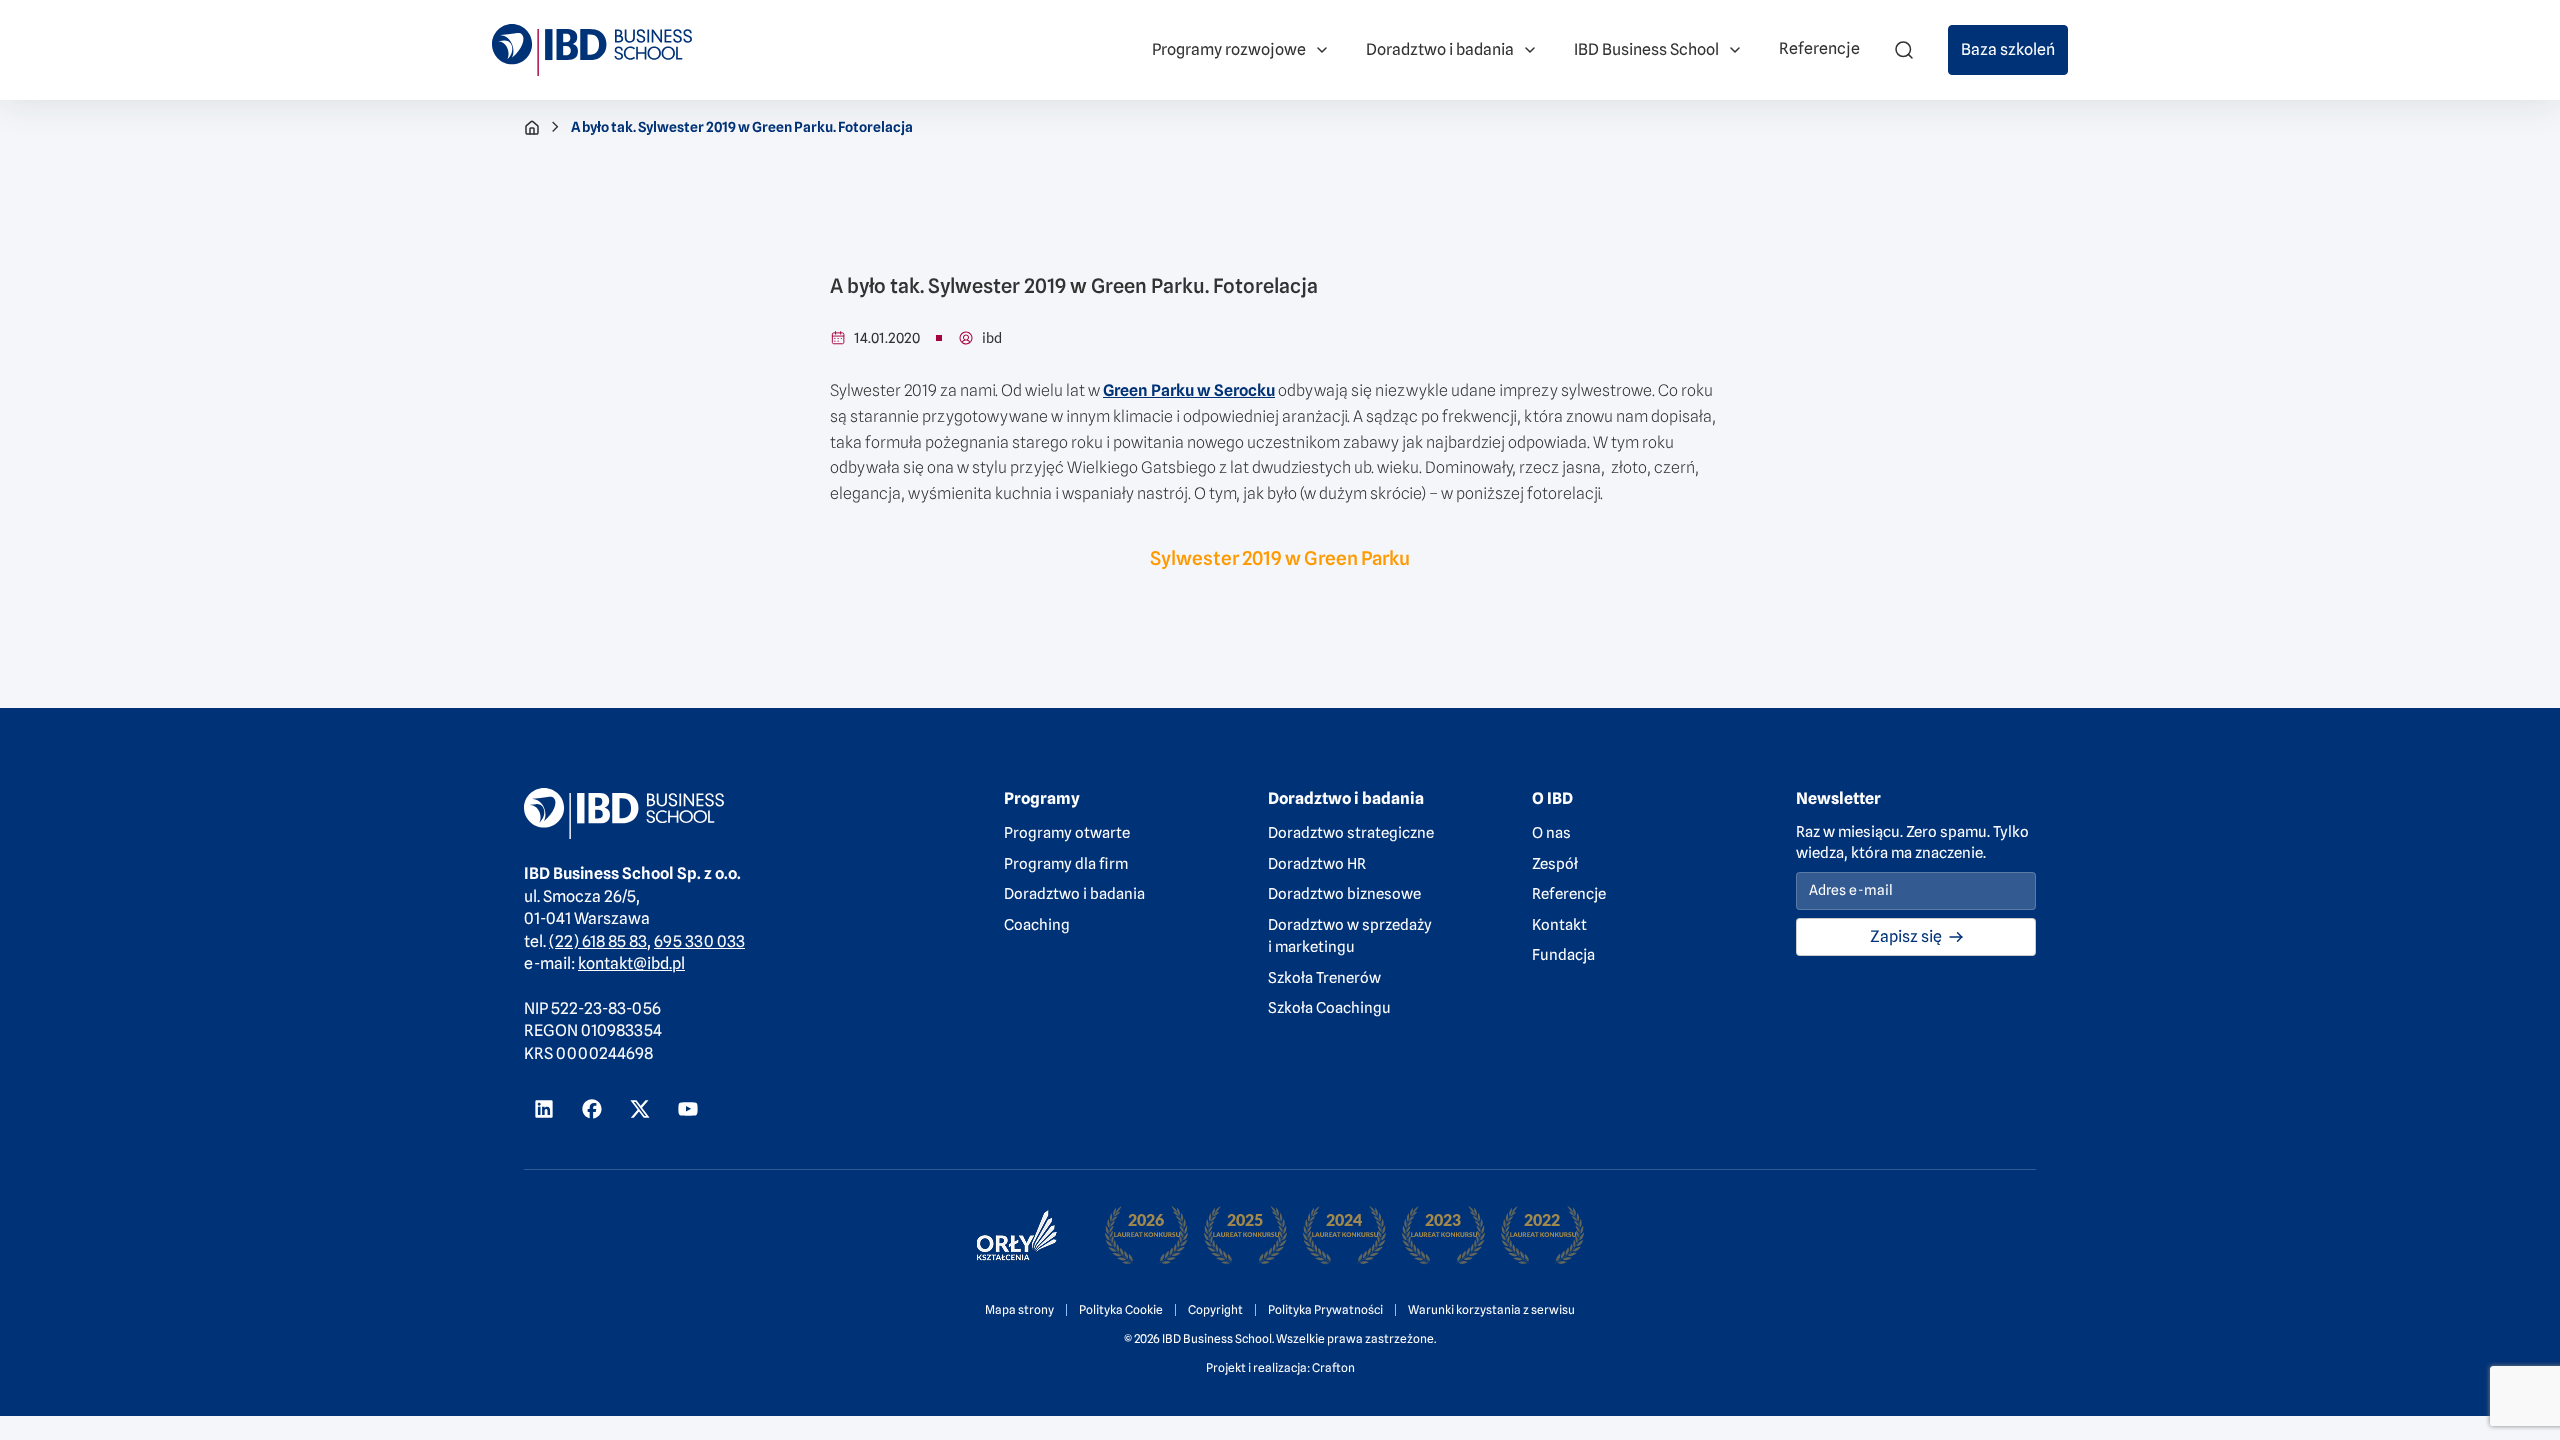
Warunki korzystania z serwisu (1491, 1309)
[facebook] (592, 1109)
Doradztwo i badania (1074, 894)
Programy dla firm (1066, 864)
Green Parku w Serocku (1189, 390)
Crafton (1333, 1367)
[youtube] (688, 1109)
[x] (640, 1109)
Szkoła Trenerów (1324, 978)
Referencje (1569, 894)
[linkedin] (544, 1109)
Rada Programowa (421, 39)
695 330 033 (699, 941)
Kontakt (1559, 925)
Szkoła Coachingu (1329, 1008)
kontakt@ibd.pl (631, 963)
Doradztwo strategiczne (1351, 833)
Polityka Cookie (1121, 1309)
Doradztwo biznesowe (1344, 894)
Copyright (1215, 1309)
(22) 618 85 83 (598, 941)
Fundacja (1563, 955)
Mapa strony (1019, 1309)
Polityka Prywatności (1325, 1309)
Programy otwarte (1067, 833)
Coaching (1037, 925)
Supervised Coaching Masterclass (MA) (1204, 24)
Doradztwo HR (1317, 864)
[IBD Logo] (592, 49)
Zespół (1555, 864)
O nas (1551, 833)
